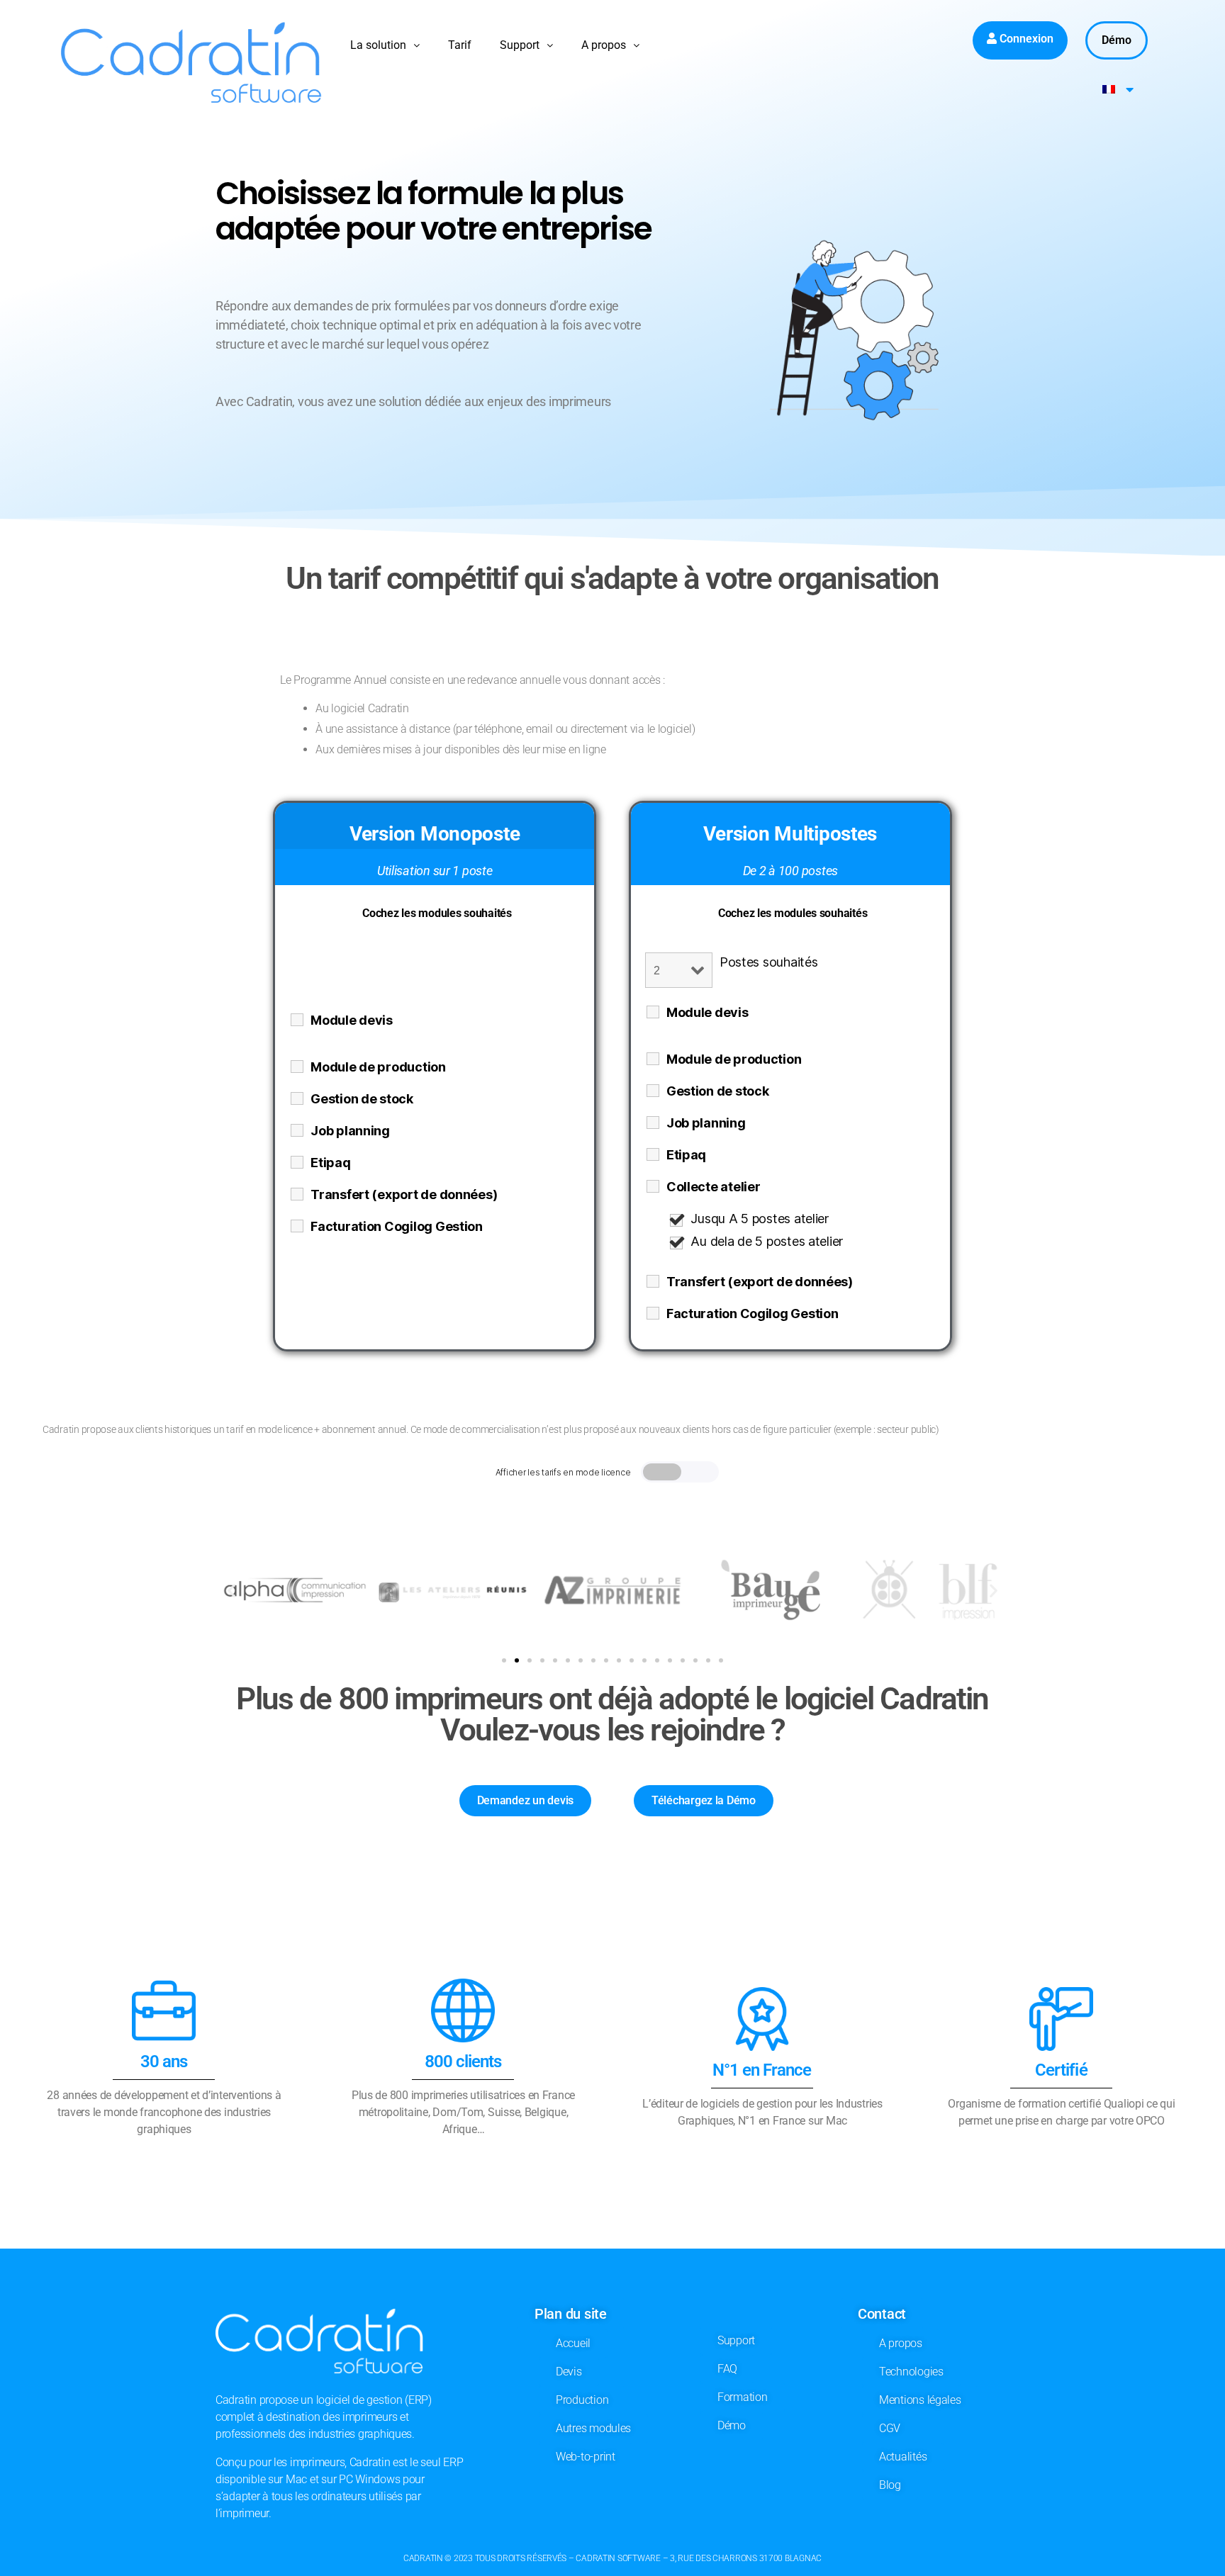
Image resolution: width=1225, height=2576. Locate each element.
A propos (604, 45)
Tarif (460, 45)
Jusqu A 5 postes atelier (760, 1219)
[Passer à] (1118, 89)
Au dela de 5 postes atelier (767, 1242)
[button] (385, 45)
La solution (378, 45)
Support (520, 45)
